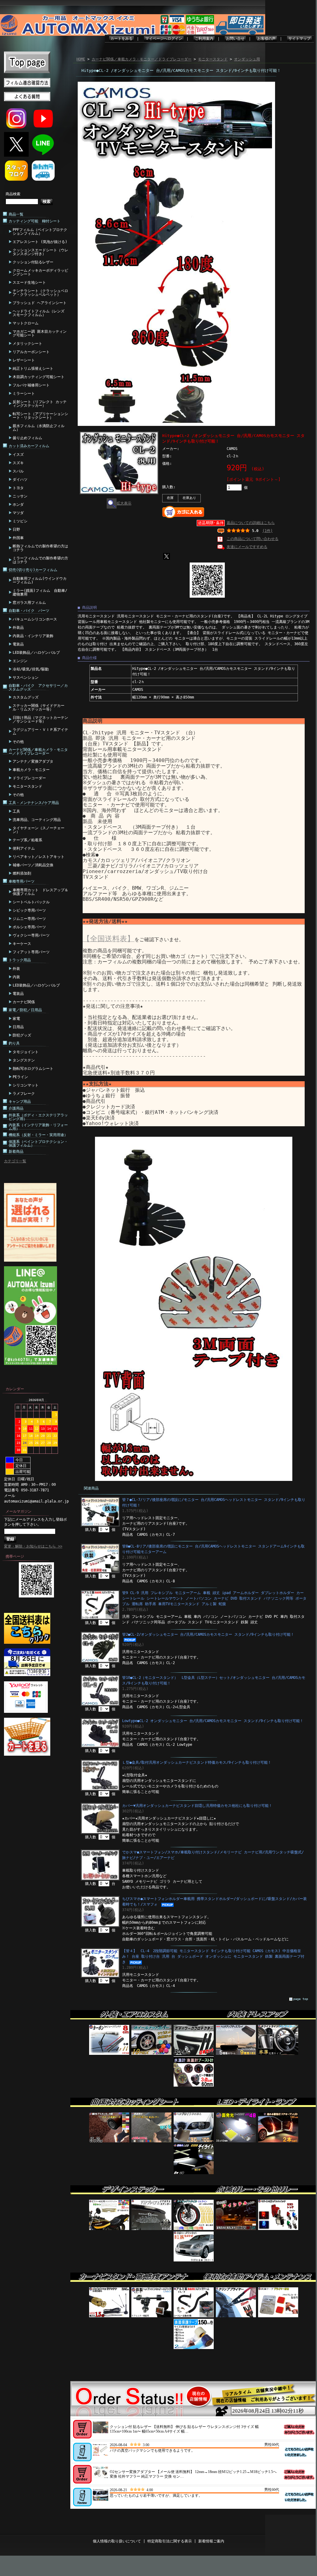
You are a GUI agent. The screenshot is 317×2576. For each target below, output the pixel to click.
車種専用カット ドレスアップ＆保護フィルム (40, 892)
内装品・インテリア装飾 (33, 636)
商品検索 (13, 194)
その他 (18, 742)
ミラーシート (24, 394)
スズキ (18, 463)
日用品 (18, 1027)
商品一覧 (16, 214)
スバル (18, 471)
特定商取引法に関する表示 (170, 2541)
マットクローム (26, 323)
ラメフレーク (24, 1094)
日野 (16, 530)
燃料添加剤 (22, 873)
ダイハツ (20, 480)
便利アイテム (24, 848)
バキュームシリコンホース (35, 619)
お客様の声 (266, 39)
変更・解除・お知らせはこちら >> (33, 1546)
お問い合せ (235, 39)
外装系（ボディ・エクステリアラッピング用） (38, 1117)
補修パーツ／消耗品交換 (33, 865)
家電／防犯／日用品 (25, 1010)
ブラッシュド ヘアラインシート (40, 303)
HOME (81, 59)
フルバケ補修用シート (31, 385)
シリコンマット (26, 1085)
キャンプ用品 (20, 1102)
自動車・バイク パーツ (29, 611)
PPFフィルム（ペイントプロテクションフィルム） (40, 232)
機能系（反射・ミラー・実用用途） (38, 1135)
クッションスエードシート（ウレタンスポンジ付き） (40, 252)
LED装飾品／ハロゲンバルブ (36, 653)
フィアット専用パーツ (31, 952)
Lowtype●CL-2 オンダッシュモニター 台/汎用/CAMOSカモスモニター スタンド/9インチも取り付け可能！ (213, 1721)
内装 (16, 977)
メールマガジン (19, 1511)
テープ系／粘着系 (27, 840)
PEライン (20, 1077)
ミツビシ (20, 521)
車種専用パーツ (22, 881)
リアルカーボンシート (31, 352)
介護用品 (16, 1108)
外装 (16, 969)
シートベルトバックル (31, 902)
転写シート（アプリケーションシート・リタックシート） (40, 416)
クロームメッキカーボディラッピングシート (40, 272)
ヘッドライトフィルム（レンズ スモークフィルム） (39, 313)
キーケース (22, 944)
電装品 (18, 644)
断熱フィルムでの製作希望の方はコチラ (40, 548)
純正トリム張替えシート (33, 369)
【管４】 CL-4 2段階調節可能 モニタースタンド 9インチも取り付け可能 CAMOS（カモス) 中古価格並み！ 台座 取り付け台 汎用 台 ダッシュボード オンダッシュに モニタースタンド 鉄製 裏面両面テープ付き (213, 1956)
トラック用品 (20, 960)
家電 (16, 1019)
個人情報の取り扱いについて (117, 2541)
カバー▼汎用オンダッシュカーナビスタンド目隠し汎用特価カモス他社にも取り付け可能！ (197, 1806)
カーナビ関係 (24, 1002)
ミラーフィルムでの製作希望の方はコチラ (40, 560)
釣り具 (14, 1043)
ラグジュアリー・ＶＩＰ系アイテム (40, 732)
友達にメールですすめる (247, 547)
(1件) (268, 531)
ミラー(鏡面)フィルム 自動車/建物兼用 (40, 592)
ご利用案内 (204, 39)
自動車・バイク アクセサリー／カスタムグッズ (38, 687)
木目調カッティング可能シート (39, 377)
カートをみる (121, 39)
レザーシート (24, 360)
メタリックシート (27, 344)
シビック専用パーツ (29, 910)
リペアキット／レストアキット (39, 857)
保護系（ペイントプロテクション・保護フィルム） (38, 1144)
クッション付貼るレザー (33, 262)
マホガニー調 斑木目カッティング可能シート (40, 333)
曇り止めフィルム (27, 438)
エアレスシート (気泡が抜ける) (40, 242)
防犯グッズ (22, 1035)
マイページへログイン (164, 39)
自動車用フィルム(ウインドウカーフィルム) (40, 580)
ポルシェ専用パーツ (29, 927)
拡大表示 (124, 503)
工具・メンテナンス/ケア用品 (34, 803)
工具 (16, 811)
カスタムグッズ (26, 697)
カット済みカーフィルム (29, 446)
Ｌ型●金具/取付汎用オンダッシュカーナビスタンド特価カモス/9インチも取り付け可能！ (197, 1762)
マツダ (18, 513)
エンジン (20, 661)
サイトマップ (299, 39)
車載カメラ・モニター (31, 770)
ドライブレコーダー (29, 778)
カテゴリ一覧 (15, 1161)
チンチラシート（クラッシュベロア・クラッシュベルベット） (40, 293)
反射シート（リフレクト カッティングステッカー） (40, 404)
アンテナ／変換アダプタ (33, 761)
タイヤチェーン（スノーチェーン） (39, 830)
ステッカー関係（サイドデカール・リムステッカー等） (39, 707)
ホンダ (18, 505)
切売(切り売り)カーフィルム (33, 570)
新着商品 (16, 1152)
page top (301, 1999)
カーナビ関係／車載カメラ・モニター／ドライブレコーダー (38, 752)
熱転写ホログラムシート (33, 1069)
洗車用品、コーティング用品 (37, 820)
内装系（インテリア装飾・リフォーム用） (38, 1127)
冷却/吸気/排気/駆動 (31, 669)
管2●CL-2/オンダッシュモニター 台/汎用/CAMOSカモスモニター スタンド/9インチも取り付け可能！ (208, 1634)
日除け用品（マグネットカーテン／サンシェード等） (40, 719)
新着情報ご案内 (211, 2541)
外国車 (18, 538)
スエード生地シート (29, 282)
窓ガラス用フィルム (29, 603)
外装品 (18, 628)
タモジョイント (26, 1052)
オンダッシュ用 (247, 59)
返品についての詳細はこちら (251, 523)
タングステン (24, 1060)
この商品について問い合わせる (253, 539)
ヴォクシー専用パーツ (31, 935)
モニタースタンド (27, 786)
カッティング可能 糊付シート (35, 221)
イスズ (18, 455)
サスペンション (26, 678)
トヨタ (18, 488)
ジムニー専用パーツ (29, 919)
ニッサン (20, 496)
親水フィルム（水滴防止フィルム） (39, 428)
